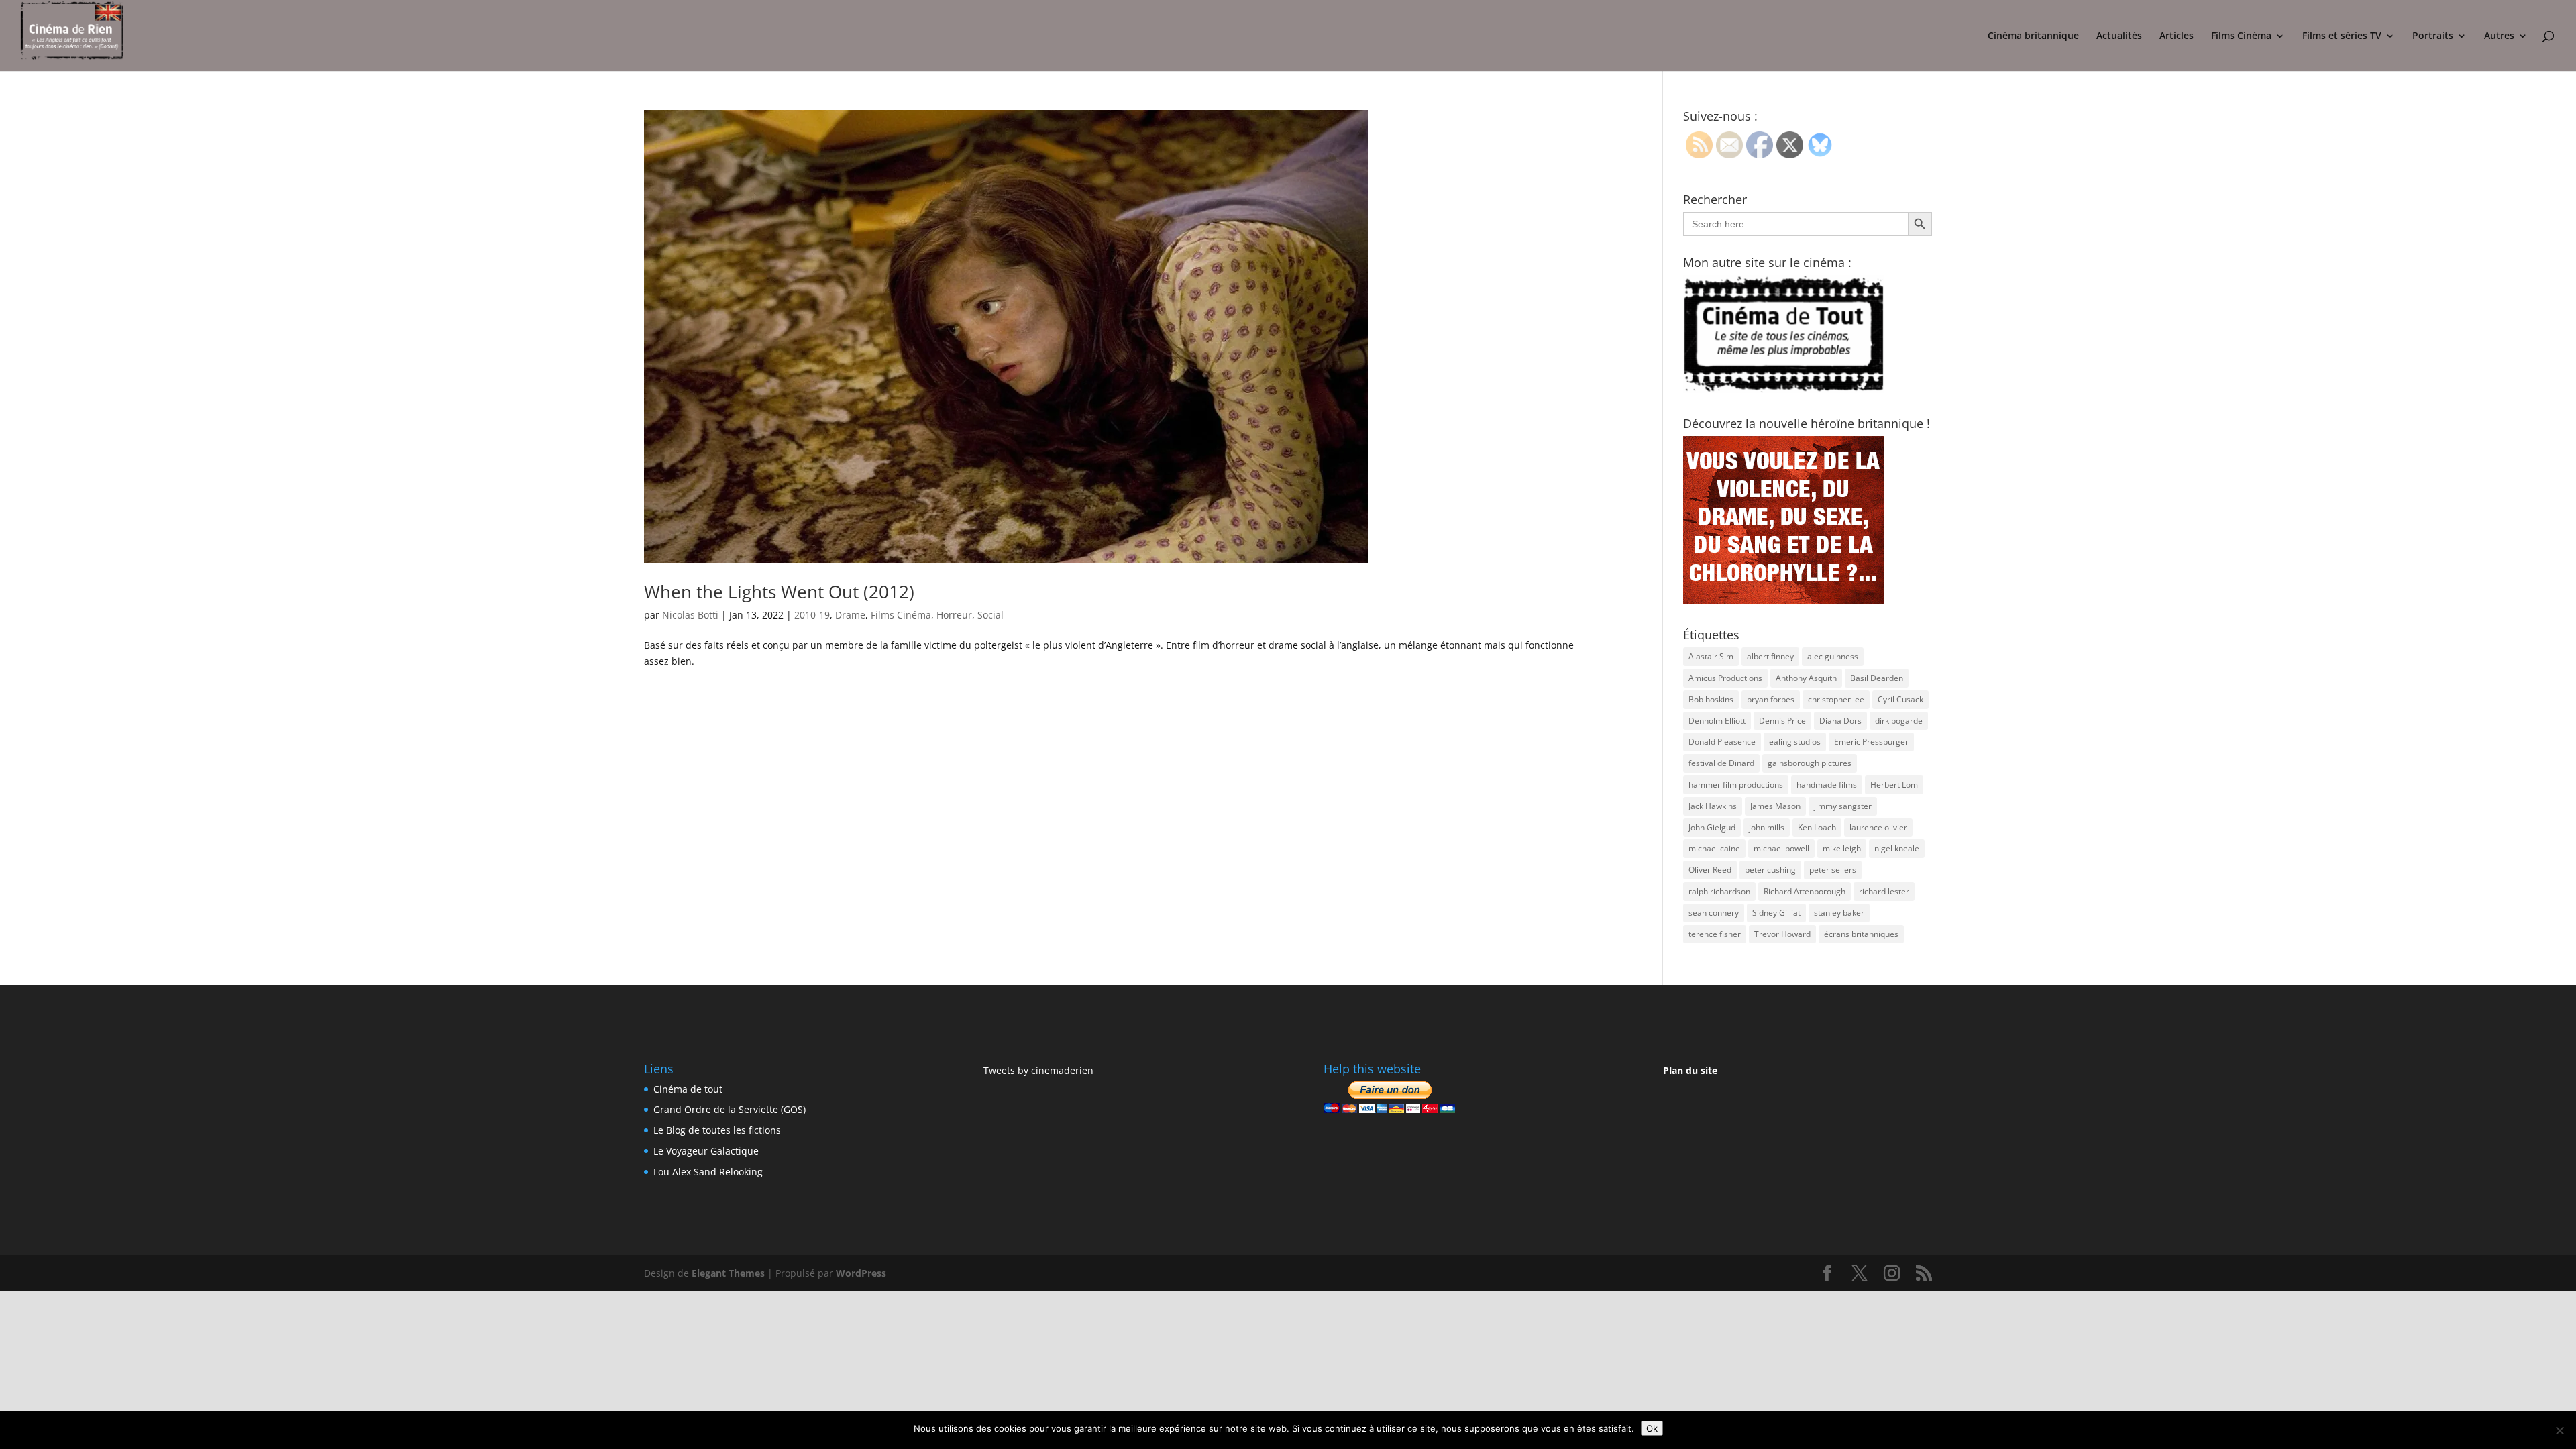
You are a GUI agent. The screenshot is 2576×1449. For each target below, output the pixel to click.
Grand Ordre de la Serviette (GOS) (730, 1109)
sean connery (1714, 913)
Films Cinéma (2241, 36)
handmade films (1827, 785)
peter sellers (1833, 870)
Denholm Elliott (1717, 721)
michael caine (1714, 848)
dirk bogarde (1899, 721)
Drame (850, 615)
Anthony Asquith (1806, 678)
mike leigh (1842, 848)
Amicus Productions (1725, 678)
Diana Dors (1840, 721)
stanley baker (1839, 913)
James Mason (1775, 806)
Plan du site (1690, 1070)
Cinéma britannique (2033, 36)
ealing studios (1795, 742)
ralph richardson (1719, 891)
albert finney (1770, 656)
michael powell (1781, 848)
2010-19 (812, 615)
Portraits (2433, 36)
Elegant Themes (728, 1273)
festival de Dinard (1721, 763)
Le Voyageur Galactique (706, 1151)
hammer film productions (1736, 785)
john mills (1767, 827)
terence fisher (1715, 934)
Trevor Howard (1782, 934)
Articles (2177, 36)
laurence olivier (1878, 827)
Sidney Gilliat (1776, 913)
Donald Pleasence (1722, 742)
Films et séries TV (2342, 36)
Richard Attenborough (1805, 891)
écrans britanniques (1861, 934)
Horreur (954, 615)
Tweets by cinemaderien (1038, 1070)
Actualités (2119, 36)
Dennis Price (1782, 721)
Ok (1652, 1428)
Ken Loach (1817, 827)
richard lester (1884, 891)
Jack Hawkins (1713, 806)
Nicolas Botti (690, 615)
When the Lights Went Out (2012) (779, 592)
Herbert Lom (1894, 785)
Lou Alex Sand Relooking (708, 1172)
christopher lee (1836, 699)
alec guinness (1833, 656)
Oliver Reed (1710, 870)
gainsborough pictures (1810, 763)
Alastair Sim (1711, 656)
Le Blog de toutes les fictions (717, 1130)
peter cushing (1770, 870)
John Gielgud (1712, 827)
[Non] (2559, 1430)
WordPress (861, 1273)
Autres (2499, 36)
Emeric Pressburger (1871, 742)
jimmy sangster (1843, 806)
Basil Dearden (1877, 678)
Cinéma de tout (688, 1089)
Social (990, 615)
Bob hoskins (1711, 699)
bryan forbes (1771, 699)
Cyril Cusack (1900, 699)
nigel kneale (1897, 848)
